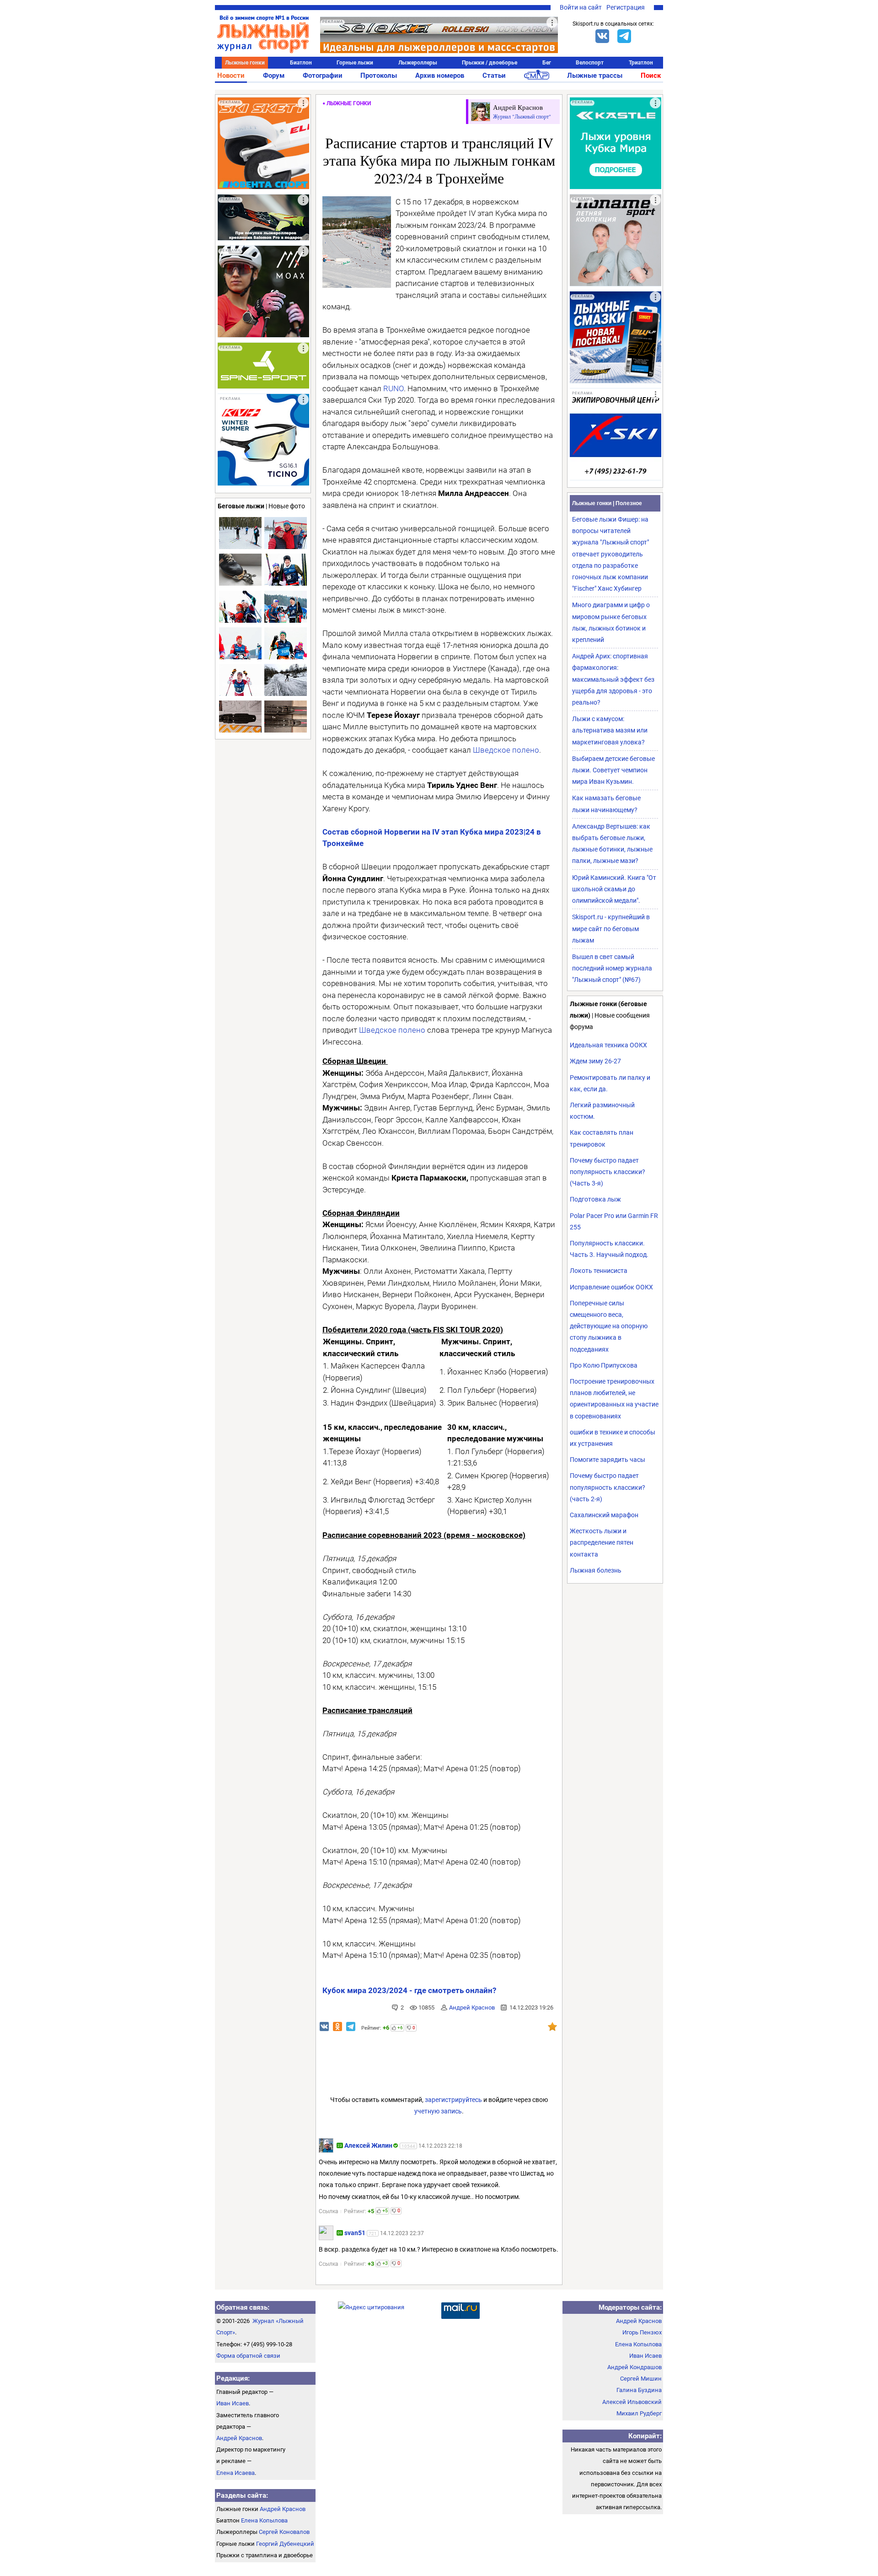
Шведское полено (506, 750)
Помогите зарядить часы (608, 1460)
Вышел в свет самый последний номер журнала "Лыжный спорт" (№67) (612, 968)
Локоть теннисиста (599, 1271)
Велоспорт (590, 63)
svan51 (355, 2233)
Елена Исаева (236, 2473)
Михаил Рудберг (639, 2413)
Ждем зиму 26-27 (595, 1061)
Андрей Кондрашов (634, 2367)
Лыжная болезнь (596, 1570)
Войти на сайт (581, 7)
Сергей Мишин (641, 2379)
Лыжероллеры (418, 63)
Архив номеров (440, 75)
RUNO (393, 388)
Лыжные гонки (245, 63)
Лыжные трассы (595, 75)
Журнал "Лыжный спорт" (522, 116)
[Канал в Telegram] (624, 36)
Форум (274, 75)
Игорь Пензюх (642, 2332)
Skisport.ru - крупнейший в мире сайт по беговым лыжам (611, 928)
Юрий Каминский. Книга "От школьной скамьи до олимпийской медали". (614, 889)
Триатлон (641, 63)
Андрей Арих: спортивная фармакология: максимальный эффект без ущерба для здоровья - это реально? (613, 679)
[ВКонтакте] (602, 36)
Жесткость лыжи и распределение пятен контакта (602, 1542)
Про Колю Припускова (604, 1365)
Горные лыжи (355, 63)
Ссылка (329, 2211)
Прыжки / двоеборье (490, 63)
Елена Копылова (264, 2520)
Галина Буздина (639, 2390)
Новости (231, 75)
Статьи (494, 75)
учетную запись (438, 2111)
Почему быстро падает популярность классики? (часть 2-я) (608, 1487)
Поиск (651, 75)
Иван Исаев (233, 2403)
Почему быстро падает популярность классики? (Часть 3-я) (608, 1172)
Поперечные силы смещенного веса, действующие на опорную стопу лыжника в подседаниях (609, 1326)
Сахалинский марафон (604, 1515)
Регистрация (626, 7)
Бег (547, 63)
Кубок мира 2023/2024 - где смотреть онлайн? (409, 1990)
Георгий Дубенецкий (285, 2544)
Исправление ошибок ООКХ (611, 1287)
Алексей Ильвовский (632, 2402)
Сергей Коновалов (284, 2532)
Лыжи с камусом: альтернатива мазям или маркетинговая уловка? (610, 730)
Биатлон (301, 63)
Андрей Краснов (472, 2007)
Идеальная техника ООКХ (608, 1045)
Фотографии (323, 75)
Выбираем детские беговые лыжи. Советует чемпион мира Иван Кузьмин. (613, 770)
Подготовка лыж (595, 1199)
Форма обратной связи (248, 2356)
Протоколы (379, 75)
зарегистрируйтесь (453, 2100)
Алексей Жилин (368, 2145)
